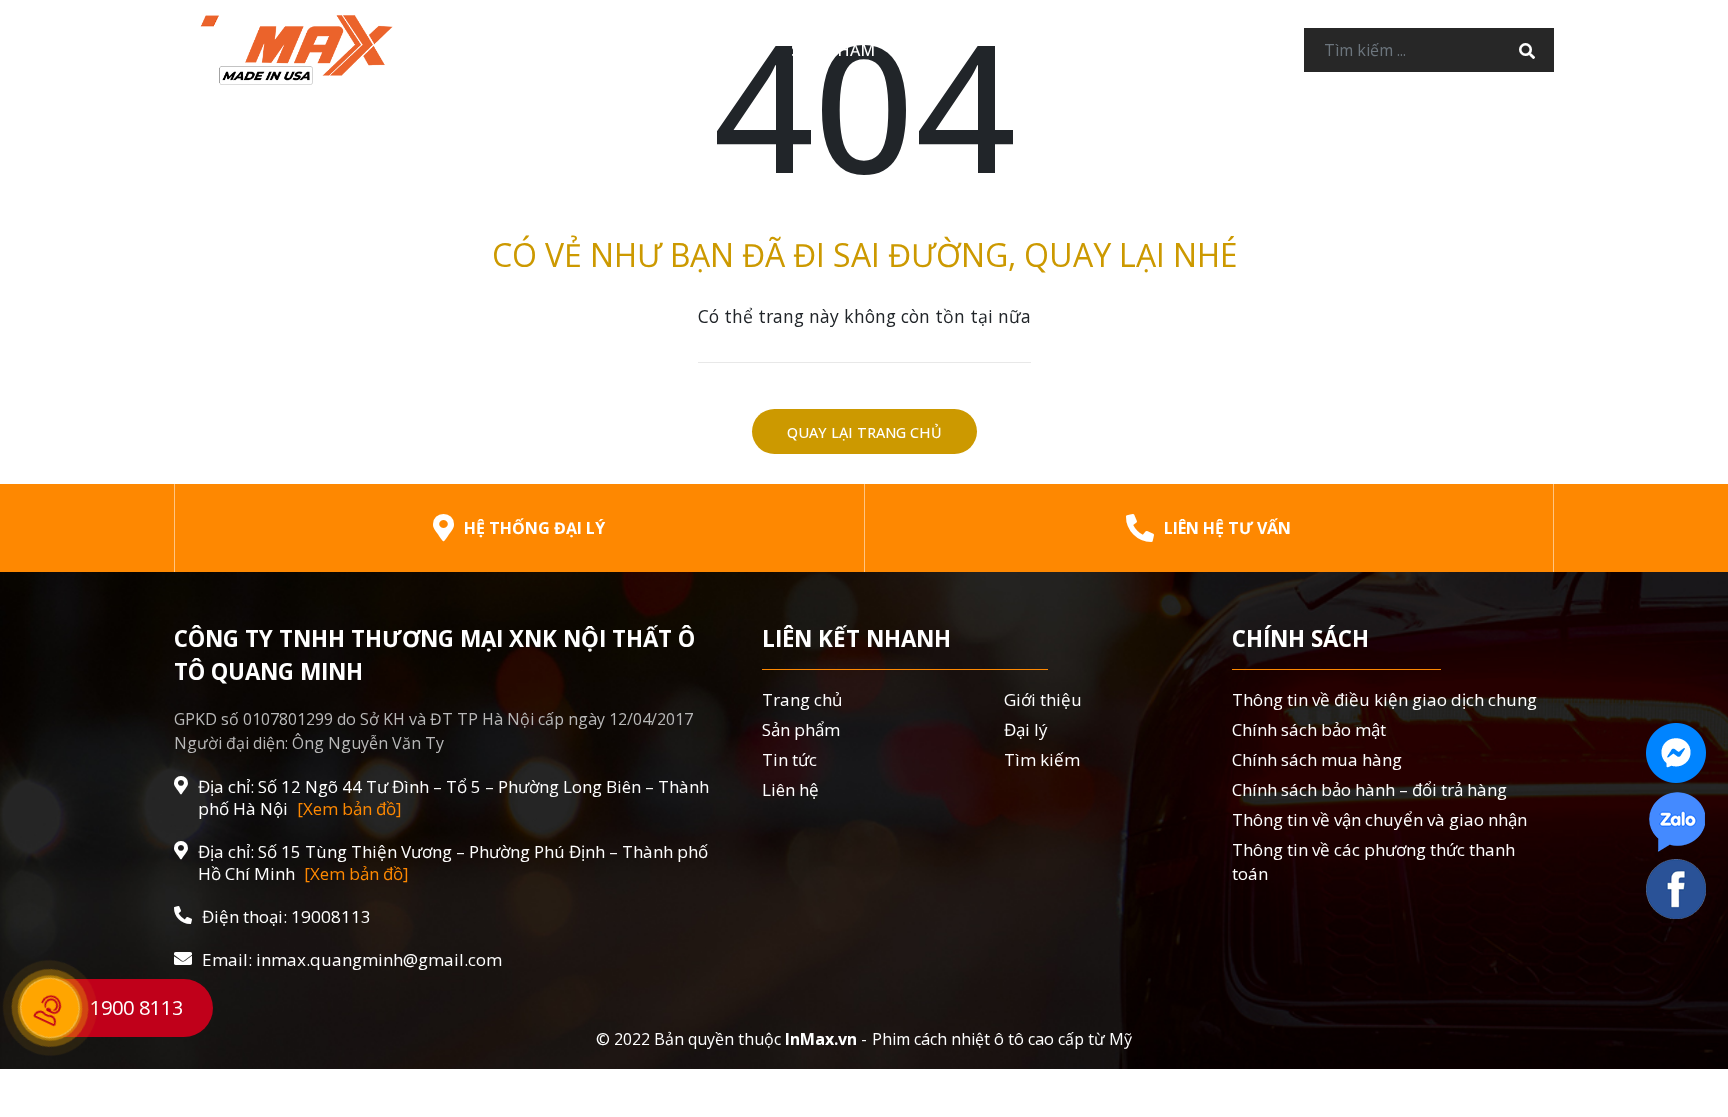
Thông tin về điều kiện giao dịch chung (1384, 699)
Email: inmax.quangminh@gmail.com (352, 960)
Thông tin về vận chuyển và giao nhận (1379, 819)
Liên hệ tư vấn (1227, 528)
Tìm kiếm (1042, 759)
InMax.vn (821, 1039)
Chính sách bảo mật (1309, 729)
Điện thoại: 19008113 (286, 917)
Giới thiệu (707, 50)
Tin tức (1037, 50)
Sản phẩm (833, 50)
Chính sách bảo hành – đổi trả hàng (1369, 789)
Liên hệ (1142, 50)
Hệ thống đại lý (534, 528)
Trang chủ (573, 50)
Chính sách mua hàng (1317, 759)
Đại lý (939, 50)
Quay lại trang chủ (864, 432)
